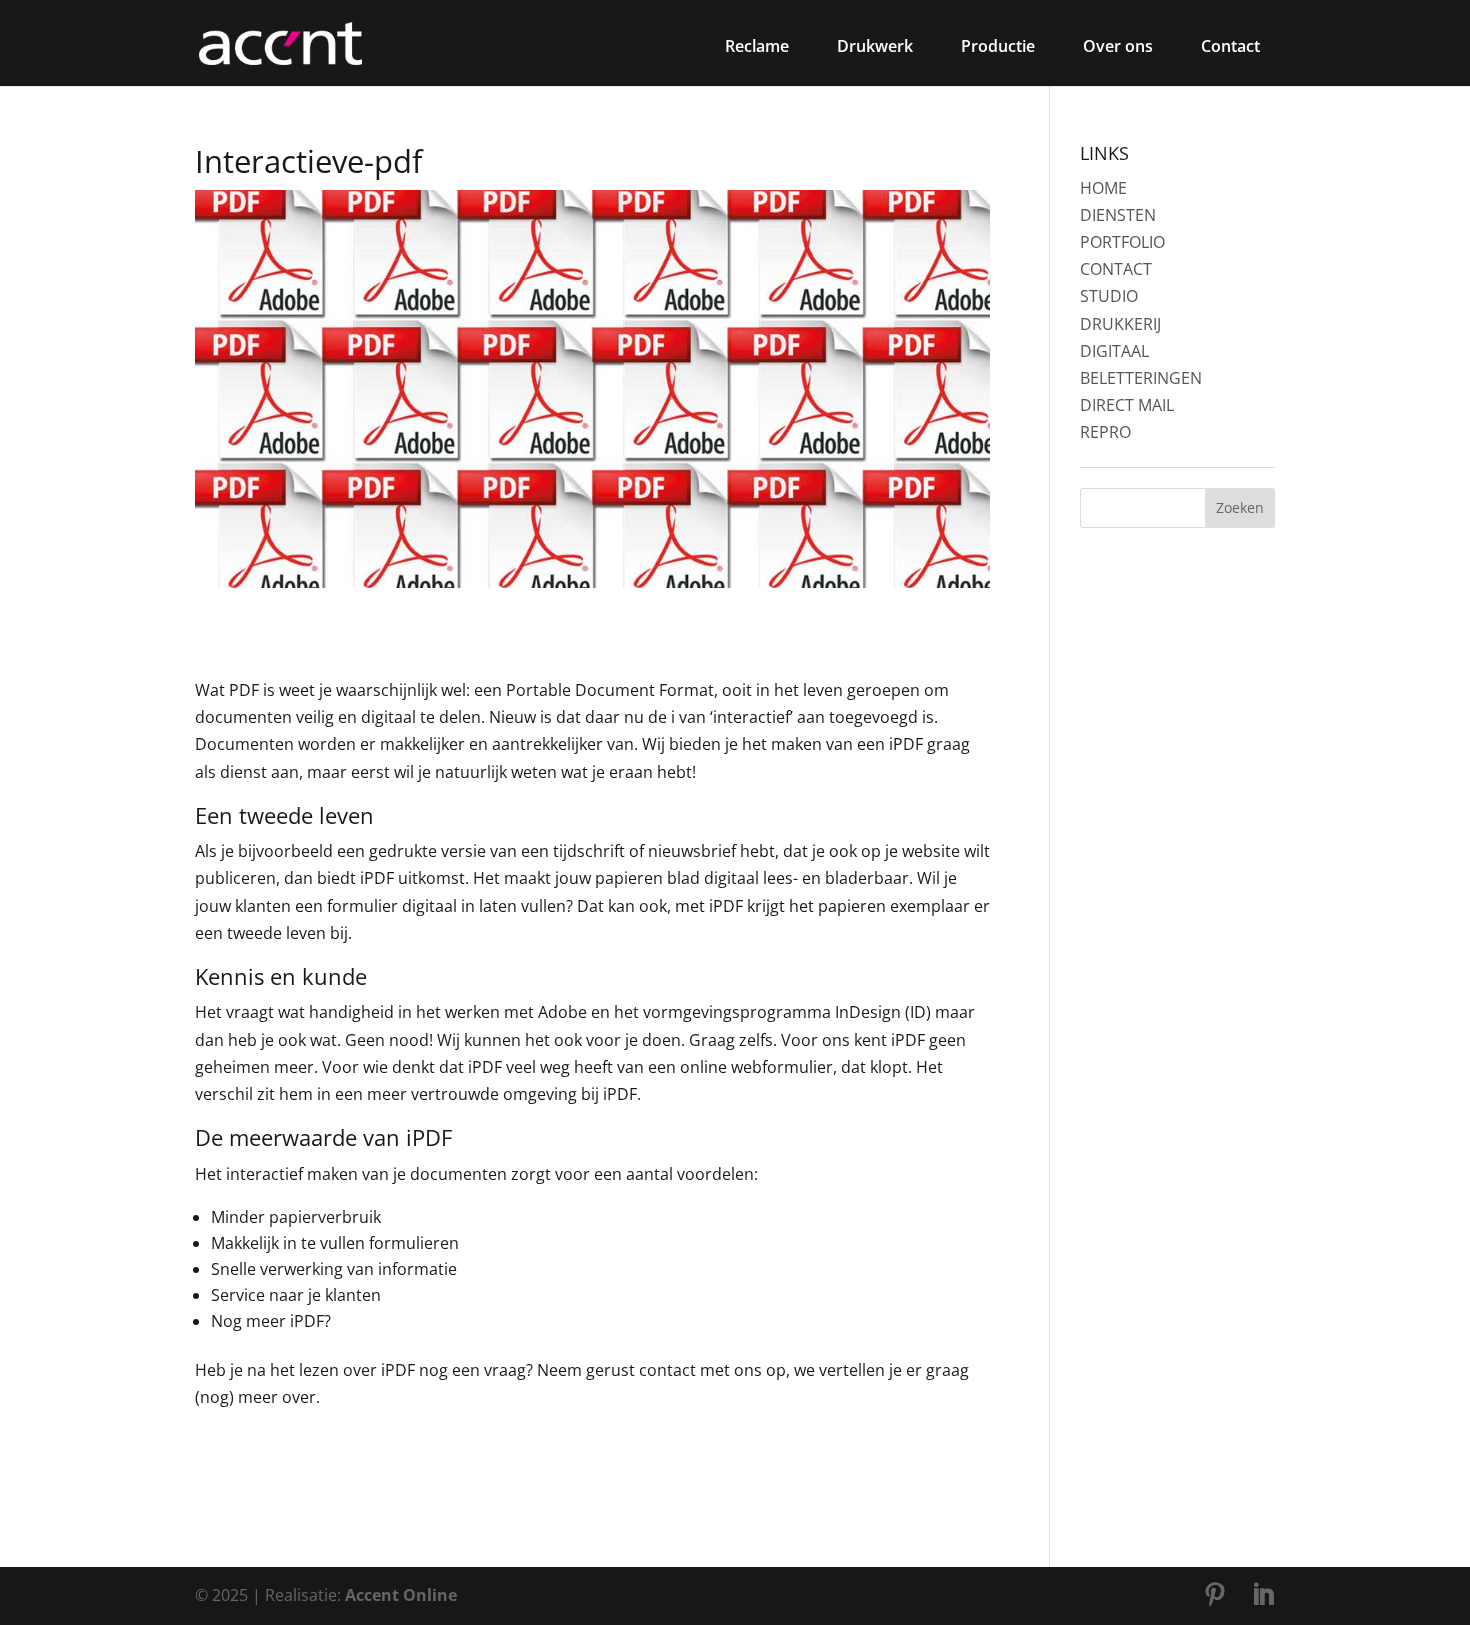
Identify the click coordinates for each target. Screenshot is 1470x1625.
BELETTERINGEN (1141, 378)
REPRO (1105, 432)
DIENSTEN (1118, 215)
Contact (1230, 46)
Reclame (757, 46)
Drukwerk (875, 46)
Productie (998, 46)
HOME (1103, 188)
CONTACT (1116, 269)
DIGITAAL (1114, 351)
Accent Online (401, 1595)
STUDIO (1109, 296)
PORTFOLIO (1122, 242)
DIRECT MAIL (1127, 405)
